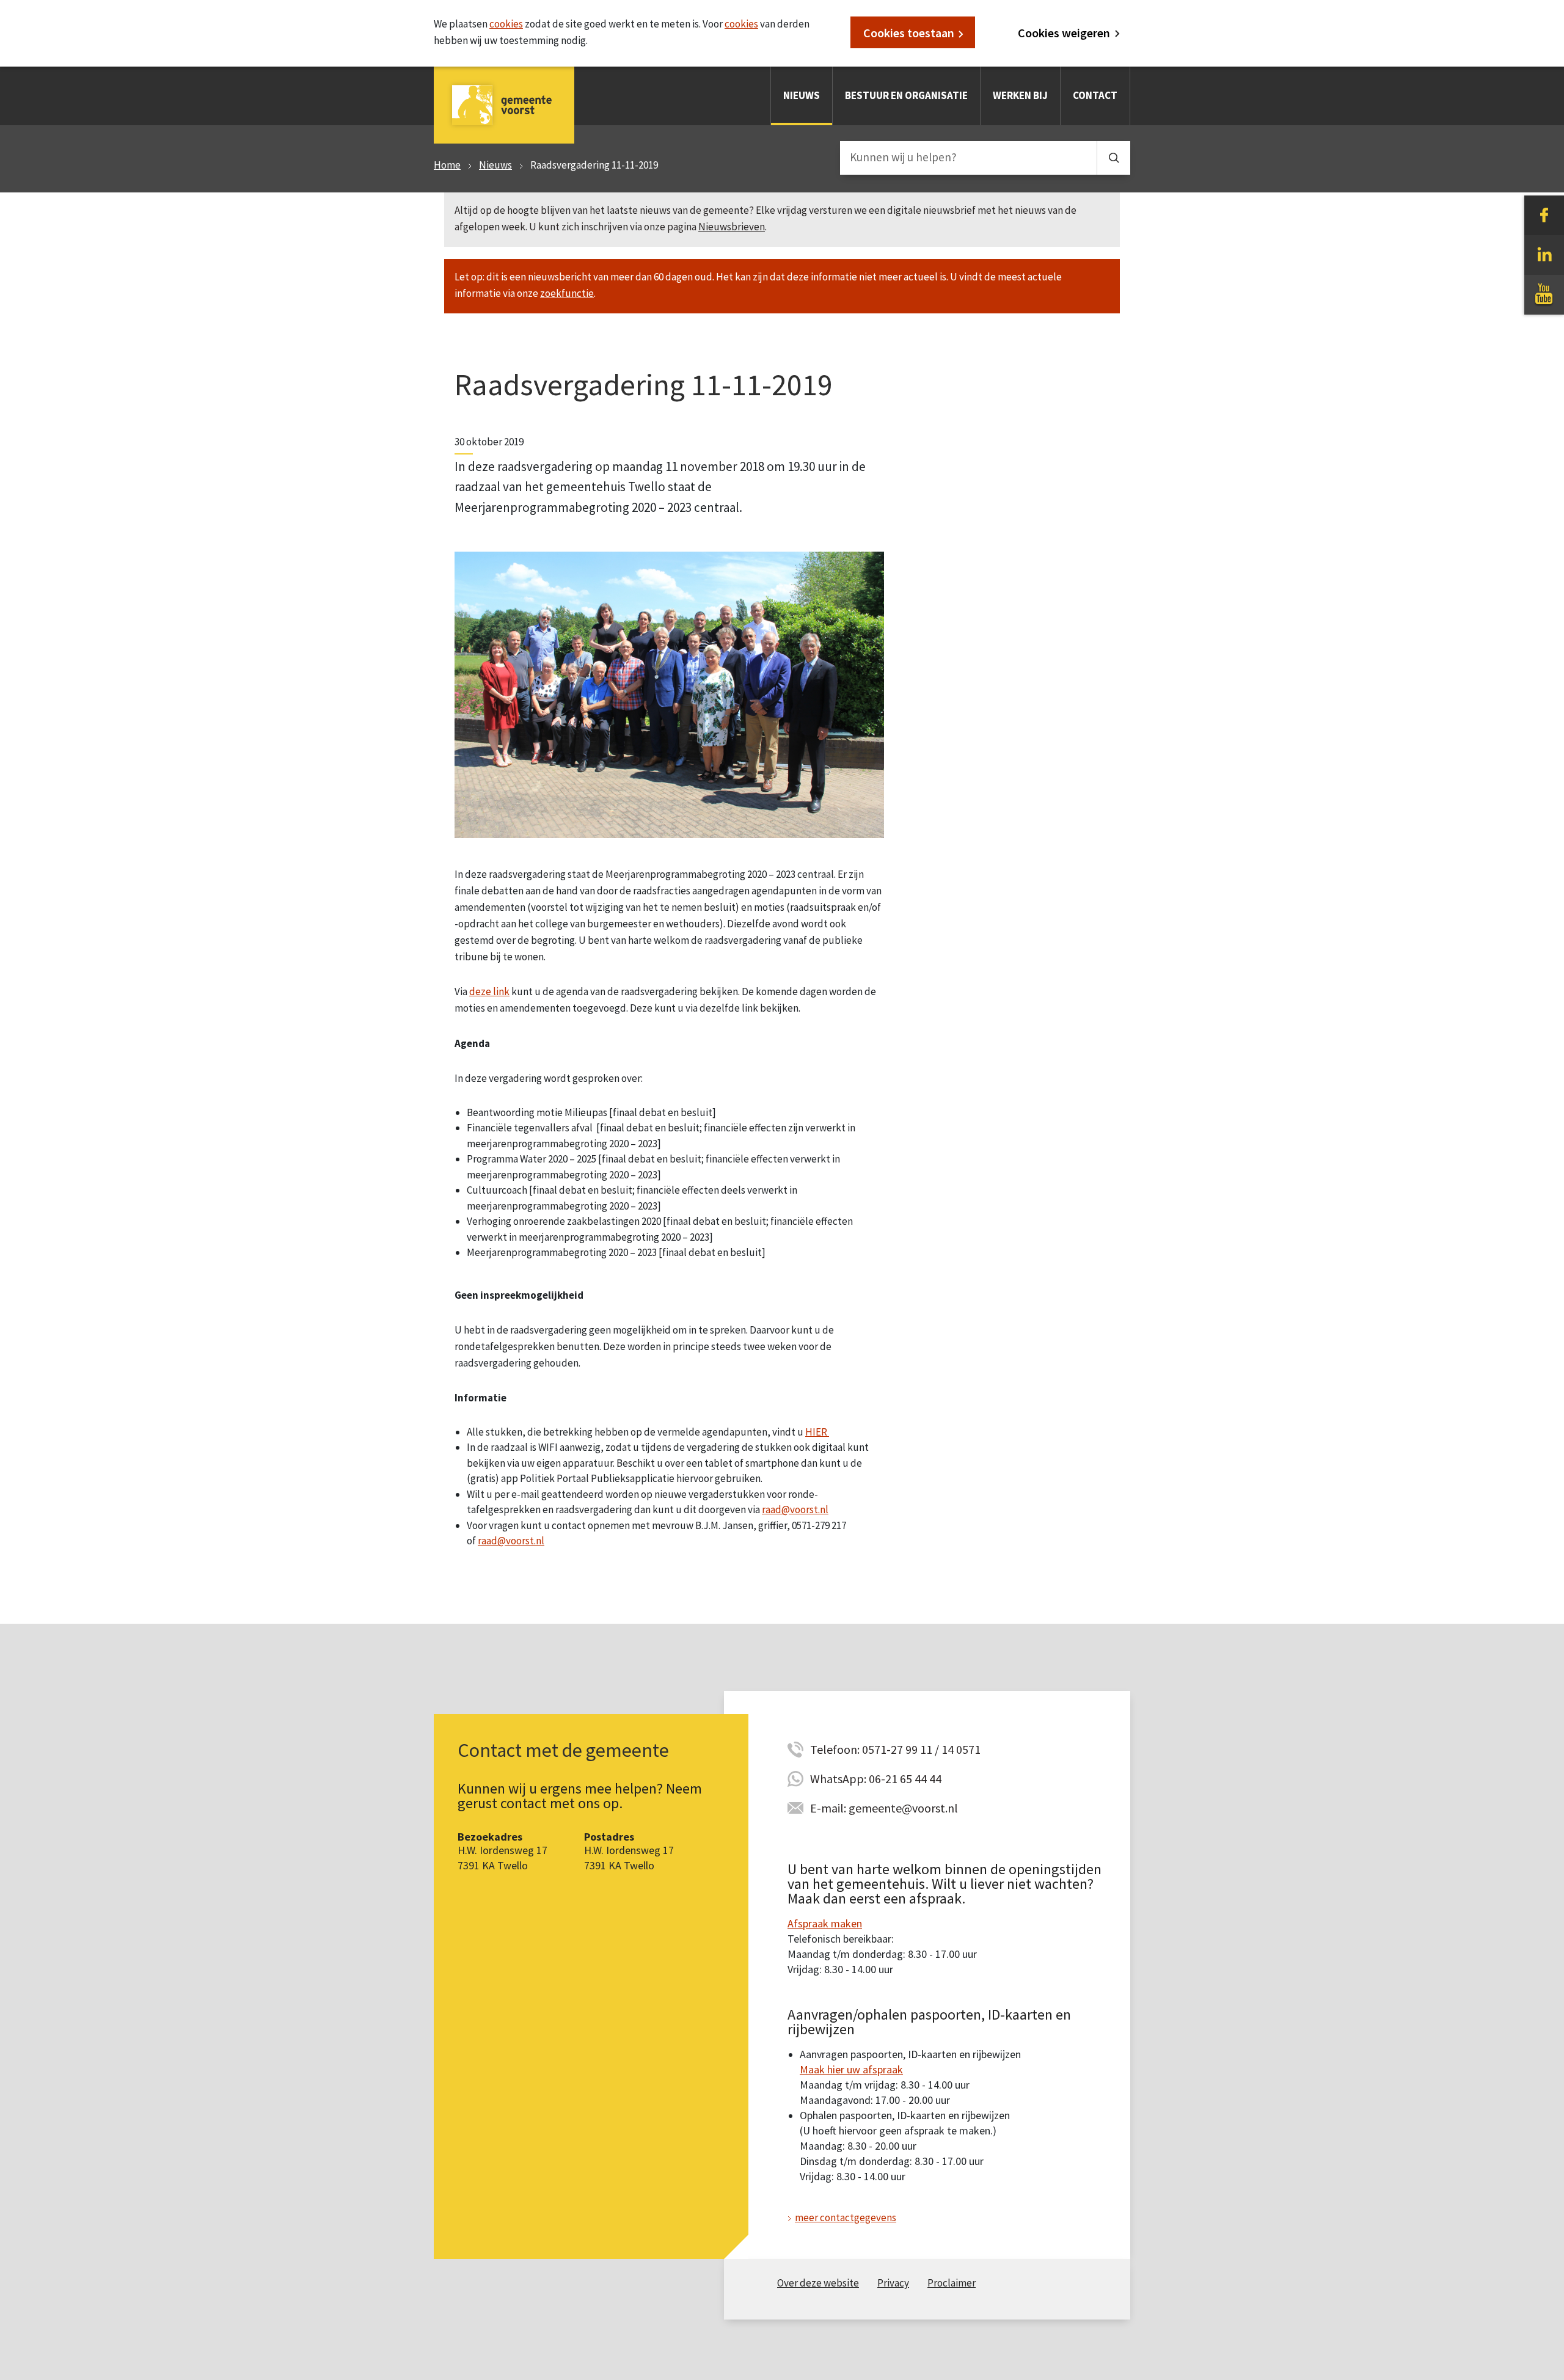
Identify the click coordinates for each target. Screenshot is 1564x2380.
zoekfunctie (567, 293)
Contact (1095, 95)
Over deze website (818, 2283)
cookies (506, 24)
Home (447, 165)
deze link (489, 991)
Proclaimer (952, 2283)
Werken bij (1020, 95)
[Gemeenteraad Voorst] (669, 694)
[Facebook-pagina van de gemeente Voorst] (1544, 214)
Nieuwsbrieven (732, 227)
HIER (817, 1432)
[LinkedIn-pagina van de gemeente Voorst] (1544, 254)
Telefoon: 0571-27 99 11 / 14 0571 (895, 1749)
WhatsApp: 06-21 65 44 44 (876, 1779)
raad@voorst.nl (795, 1509)
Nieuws (802, 95)
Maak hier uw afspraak (851, 2069)
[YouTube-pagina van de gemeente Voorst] (1544, 294)
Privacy (893, 2283)
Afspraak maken (825, 1923)
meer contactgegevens (846, 2218)
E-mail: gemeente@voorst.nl (884, 1808)
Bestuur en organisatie (906, 95)
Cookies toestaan (909, 33)
